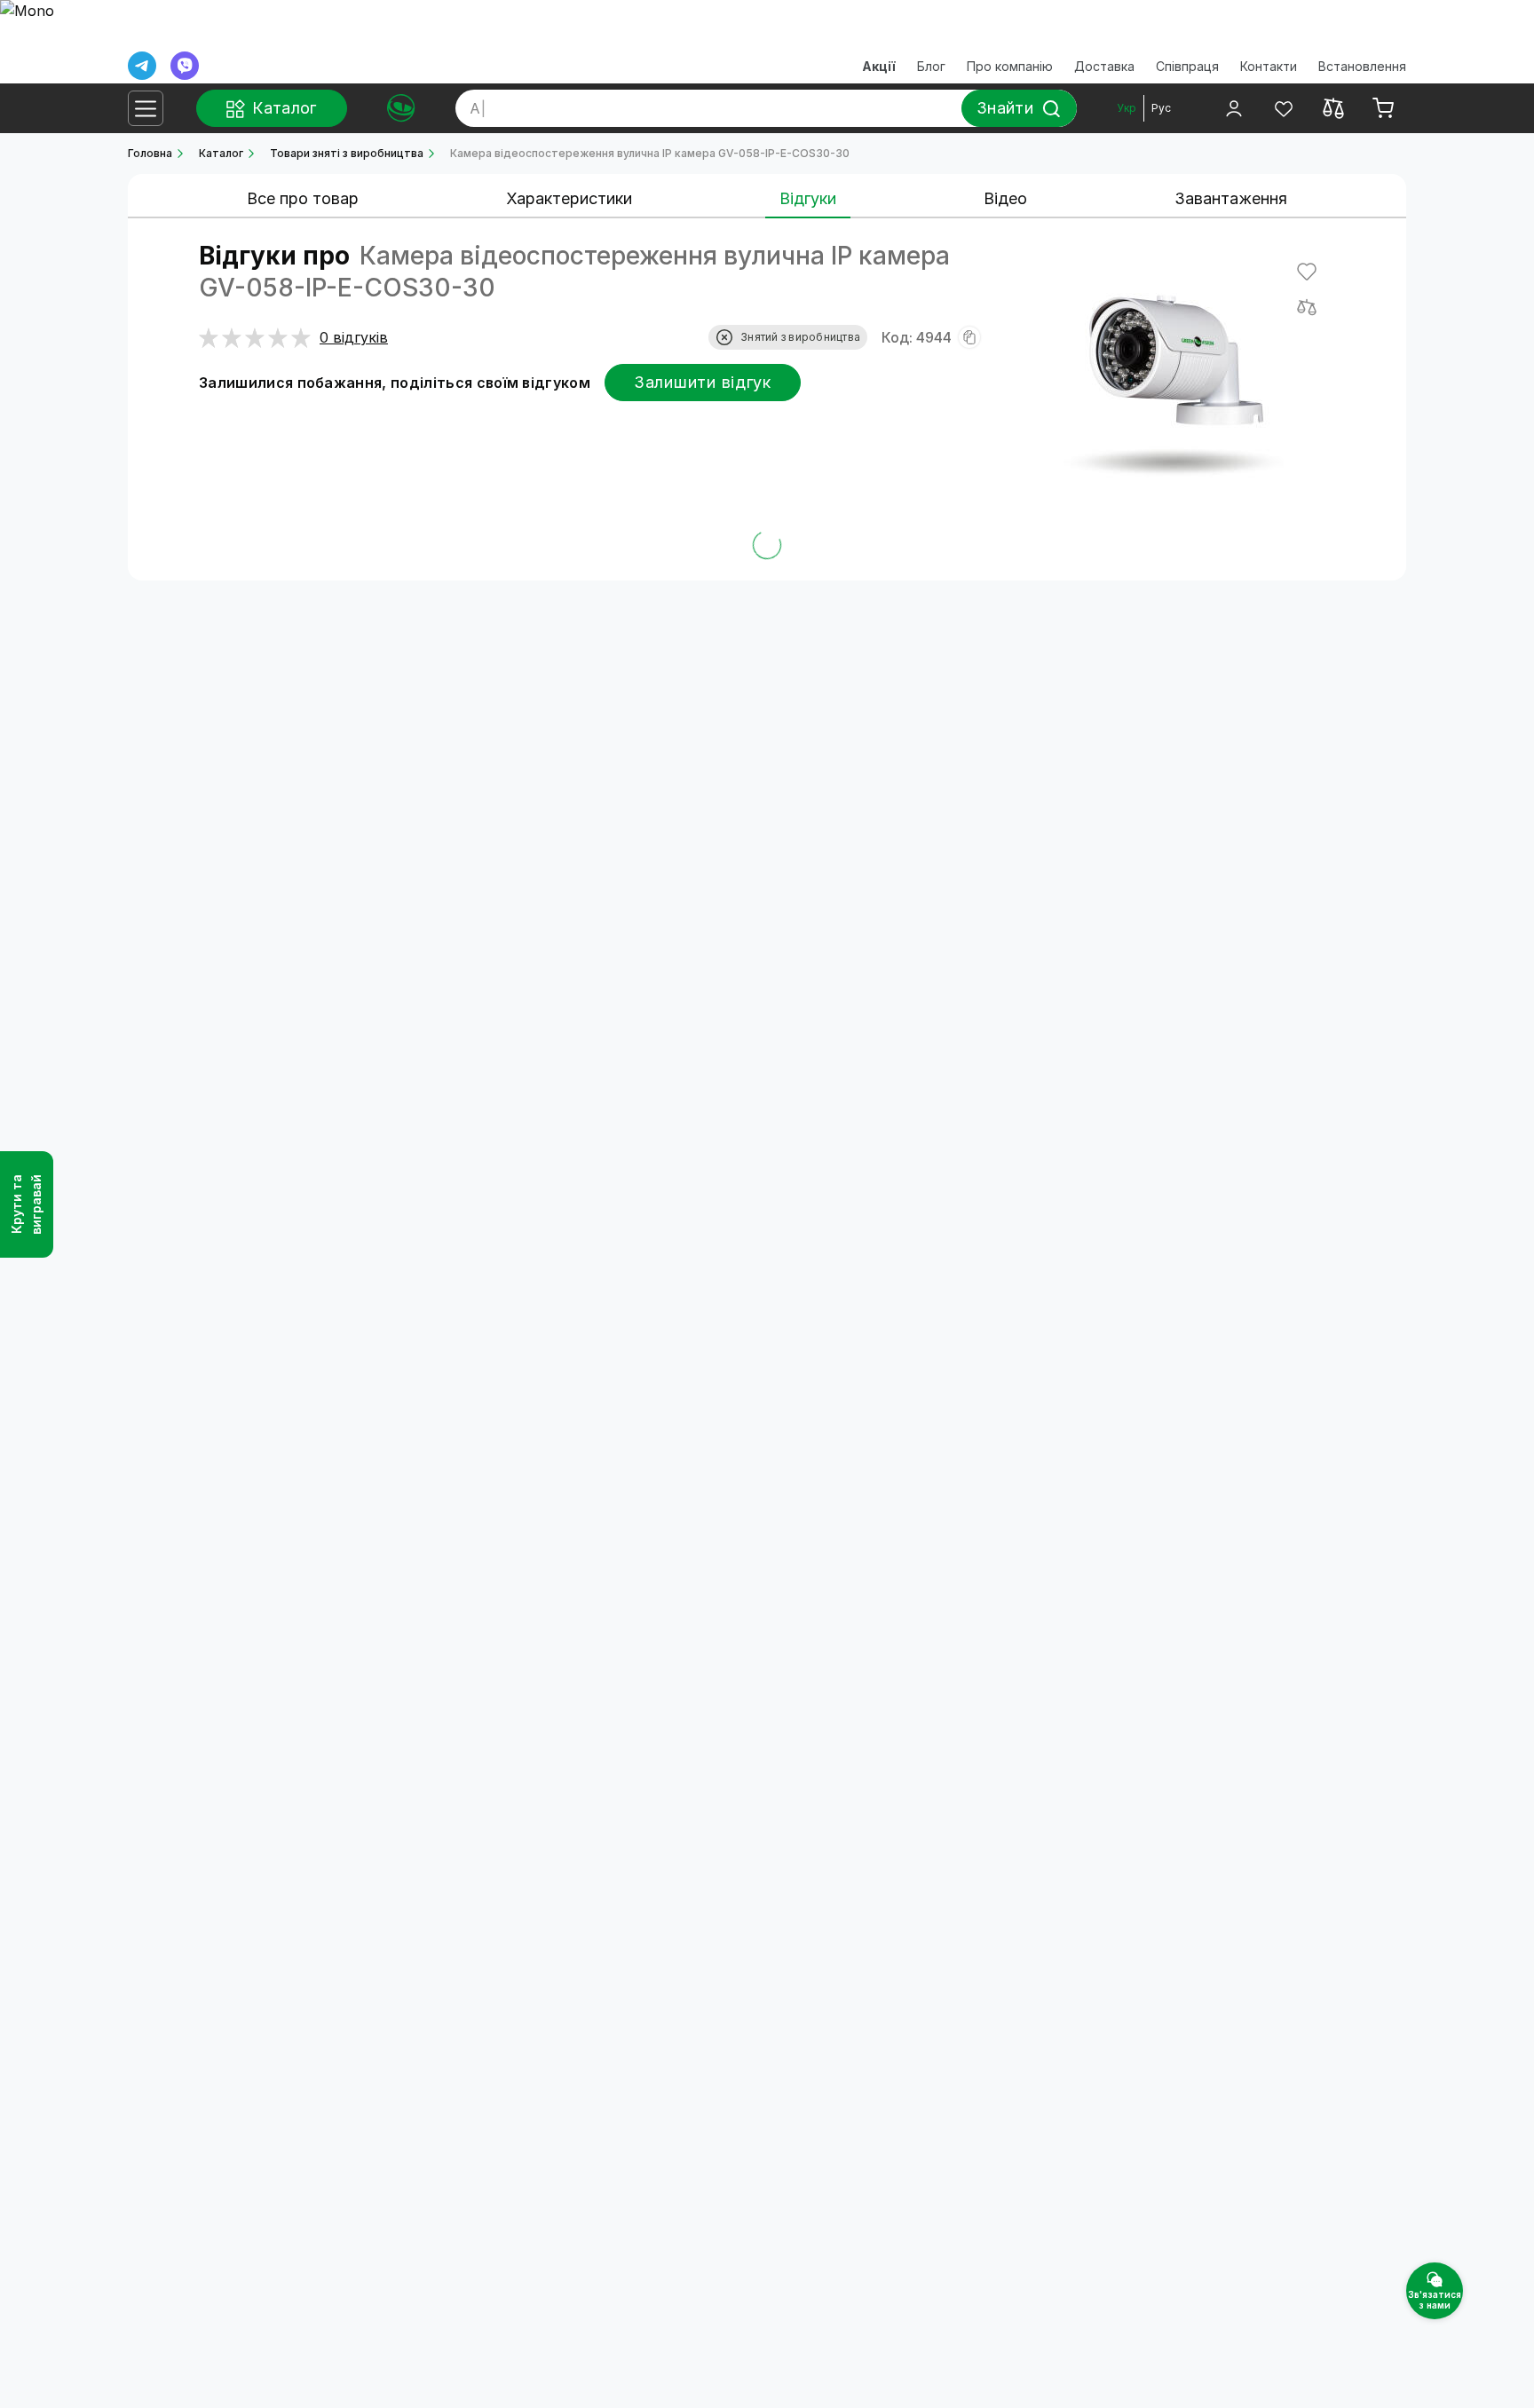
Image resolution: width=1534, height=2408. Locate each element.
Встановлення (1362, 66)
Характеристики (569, 198)
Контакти (1269, 66)
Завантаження (1231, 198)
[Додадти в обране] (1307, 272)
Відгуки (808, 198)
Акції (879, 66)
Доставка (1104, 66)
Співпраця (1187, 66)
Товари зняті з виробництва (347, 153)
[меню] (146, 108)
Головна (150, 153)
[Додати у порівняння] (1307, 307)
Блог (931, 66)
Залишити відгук (703, 382)
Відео (1005, 198)
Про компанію (1010, 66)
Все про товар (303, 198)
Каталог (221, 153)
